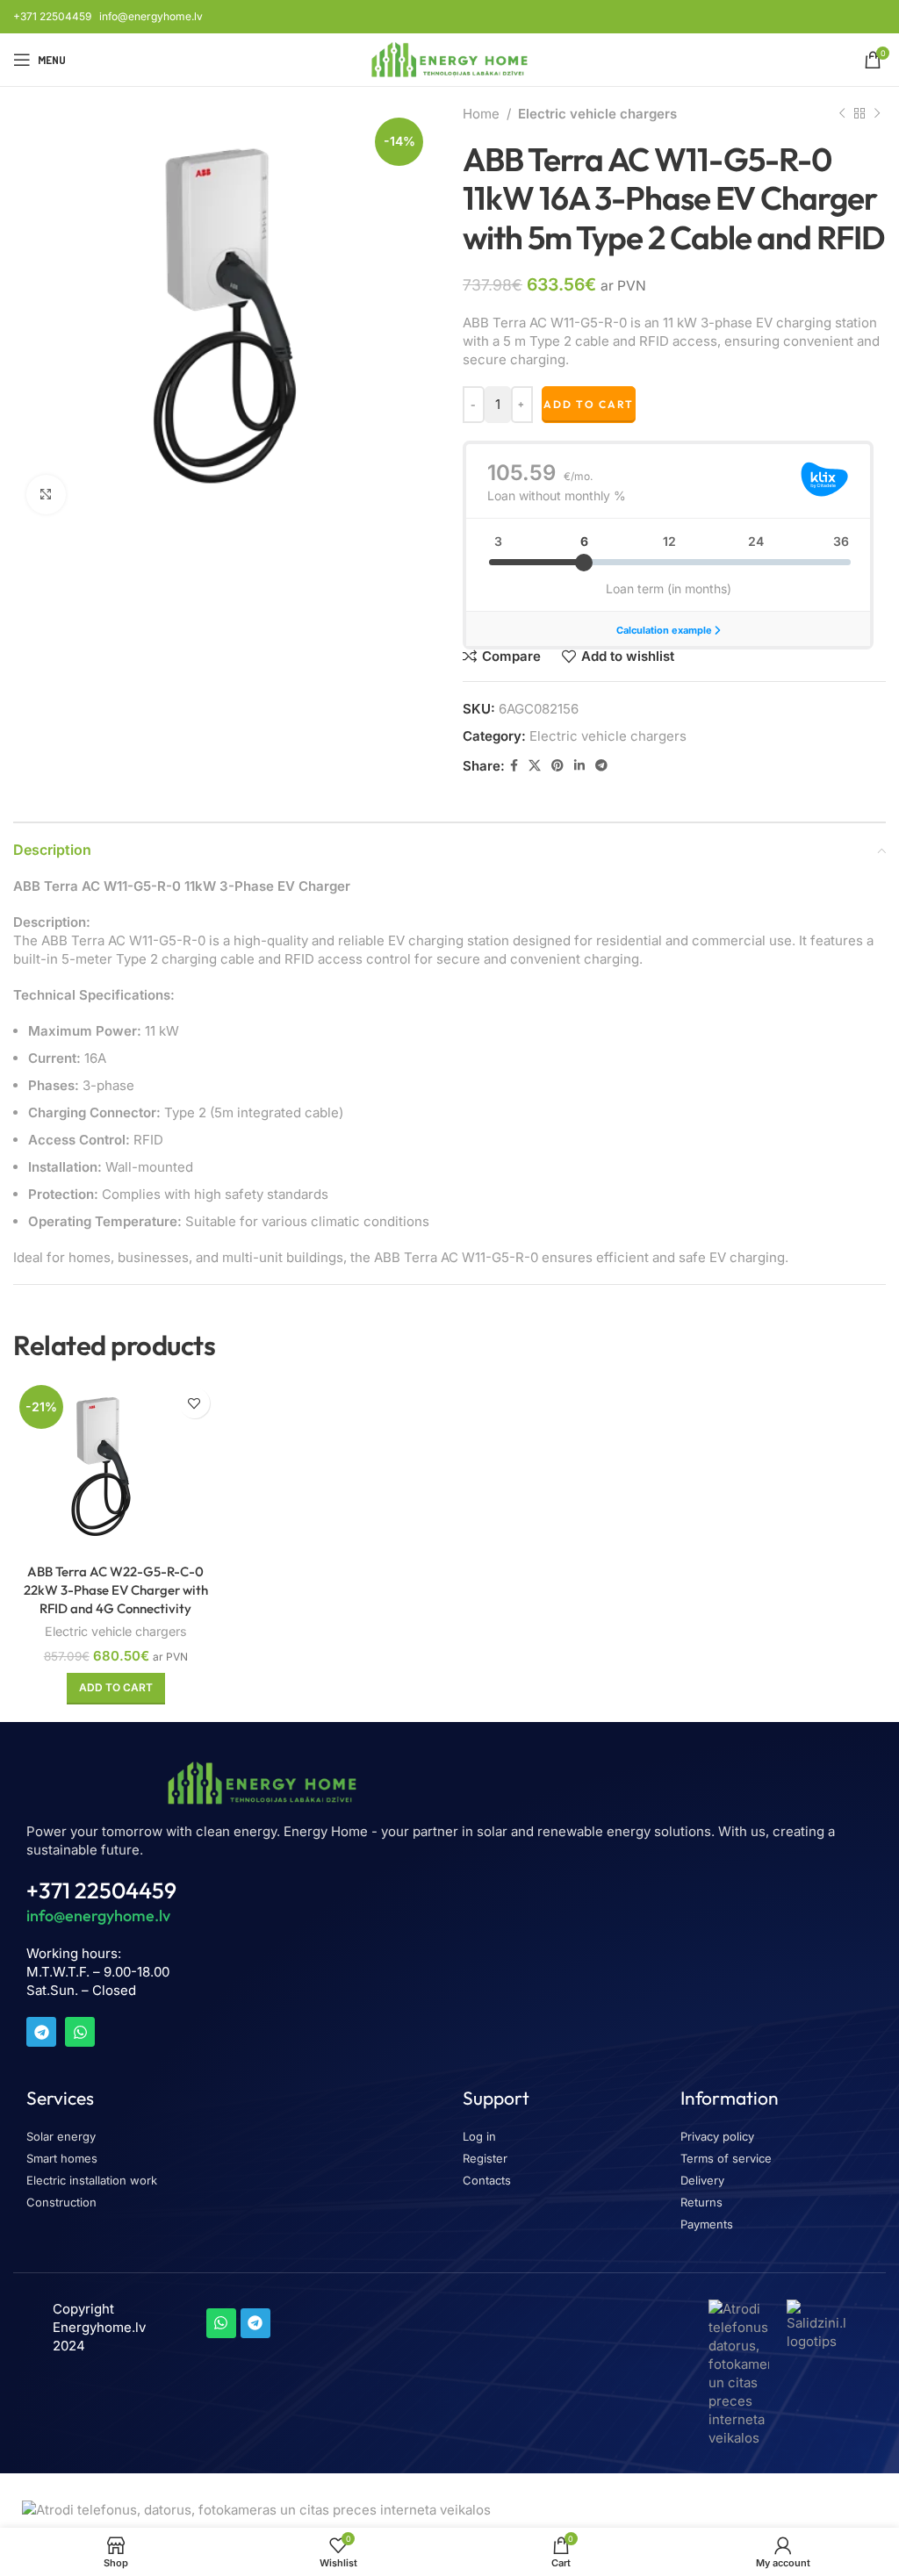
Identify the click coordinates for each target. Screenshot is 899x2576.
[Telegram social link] (601, 766)
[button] (116, 1689)
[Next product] (877, 114)
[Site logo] (450, 58)
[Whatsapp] (80, 2032)
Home (481, 114)
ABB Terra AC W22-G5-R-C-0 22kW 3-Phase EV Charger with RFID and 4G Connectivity (116, 1590)
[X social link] (535, 766)
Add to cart (589, 404)
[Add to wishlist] (194, 1403)
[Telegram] (41, 2032)
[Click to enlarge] (46, 495)
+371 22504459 (52, 16)
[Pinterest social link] (557, 766)
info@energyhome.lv (151, 16)
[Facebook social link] (514, 766)
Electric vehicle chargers (597, 114)
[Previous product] (842, 114)
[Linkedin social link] (579, 766)
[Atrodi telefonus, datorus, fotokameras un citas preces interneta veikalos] (738, 2372)
